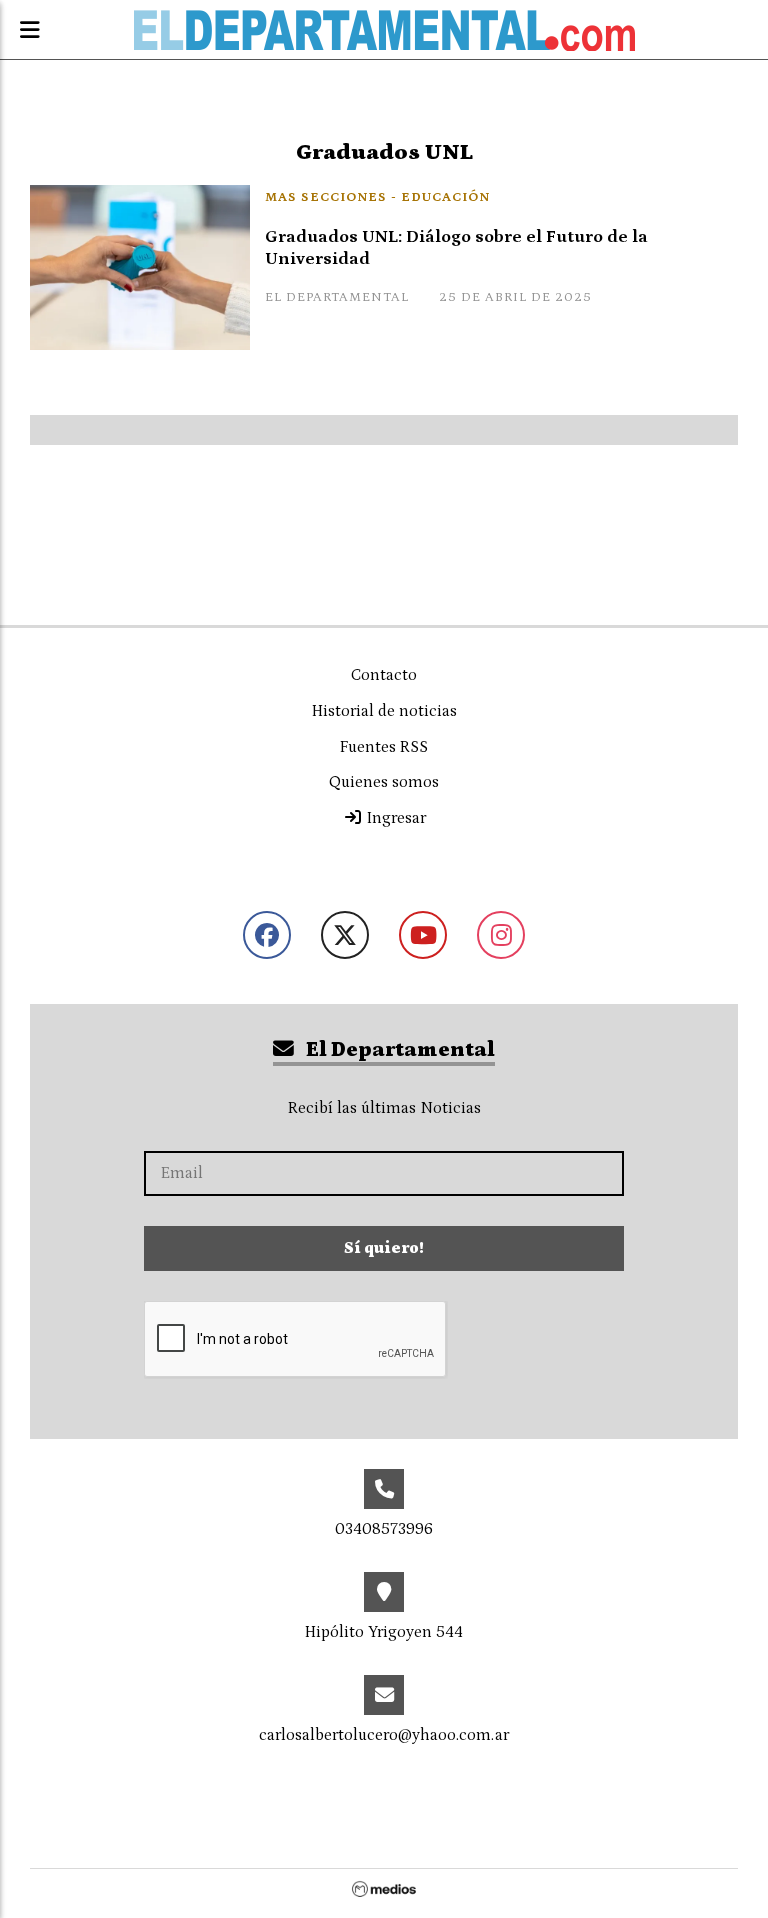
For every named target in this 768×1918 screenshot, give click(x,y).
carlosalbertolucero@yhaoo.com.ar (384, 1735)
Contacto (384, 675)
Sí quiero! (384, 1248)
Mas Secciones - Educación (377, 197)
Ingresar (394, 818)
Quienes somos (384, 782)
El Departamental (398, 1050)
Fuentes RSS (384, 747)
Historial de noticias (384, 711)
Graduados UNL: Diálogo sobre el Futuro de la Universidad (456, 248)
